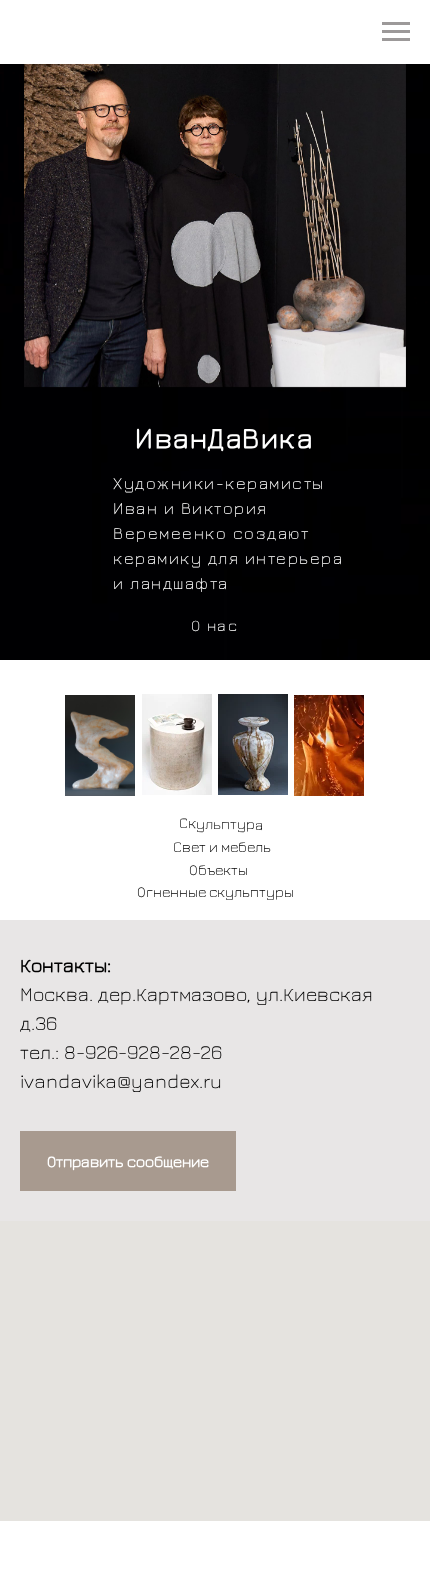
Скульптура (221, 823)
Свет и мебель (222, 846)
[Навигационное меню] (396, 32)
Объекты (218, 869)
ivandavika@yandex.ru (121, 1080)
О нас (215, 625)
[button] (128, 1161)
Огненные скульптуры (215, 891)
